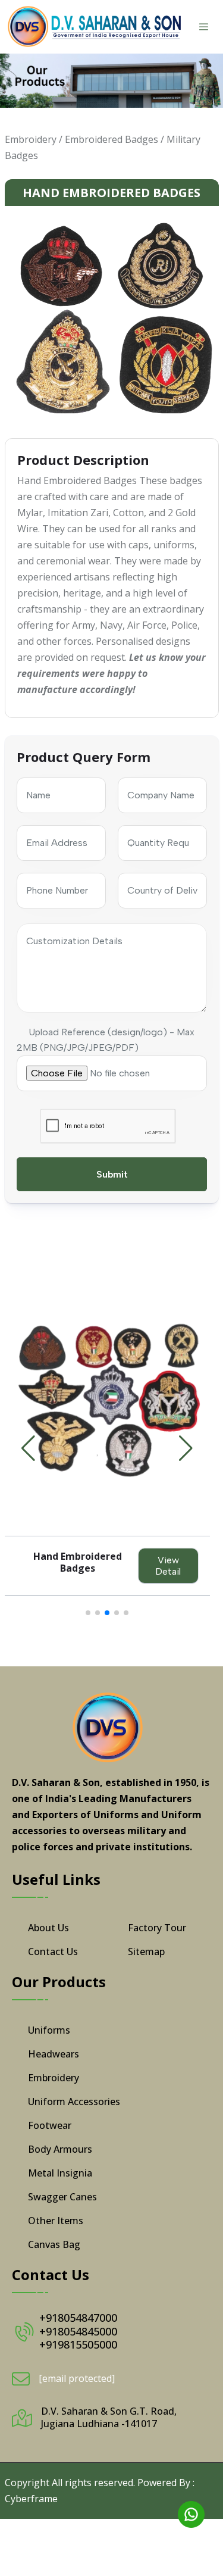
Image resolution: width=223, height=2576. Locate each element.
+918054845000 (78, 2331)
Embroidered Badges (111, 139)
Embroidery (31, 139)
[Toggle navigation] (204, 27)
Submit (111, 1174)
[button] (186, 1448)
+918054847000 (78, 2318)
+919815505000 (78, 2344)
